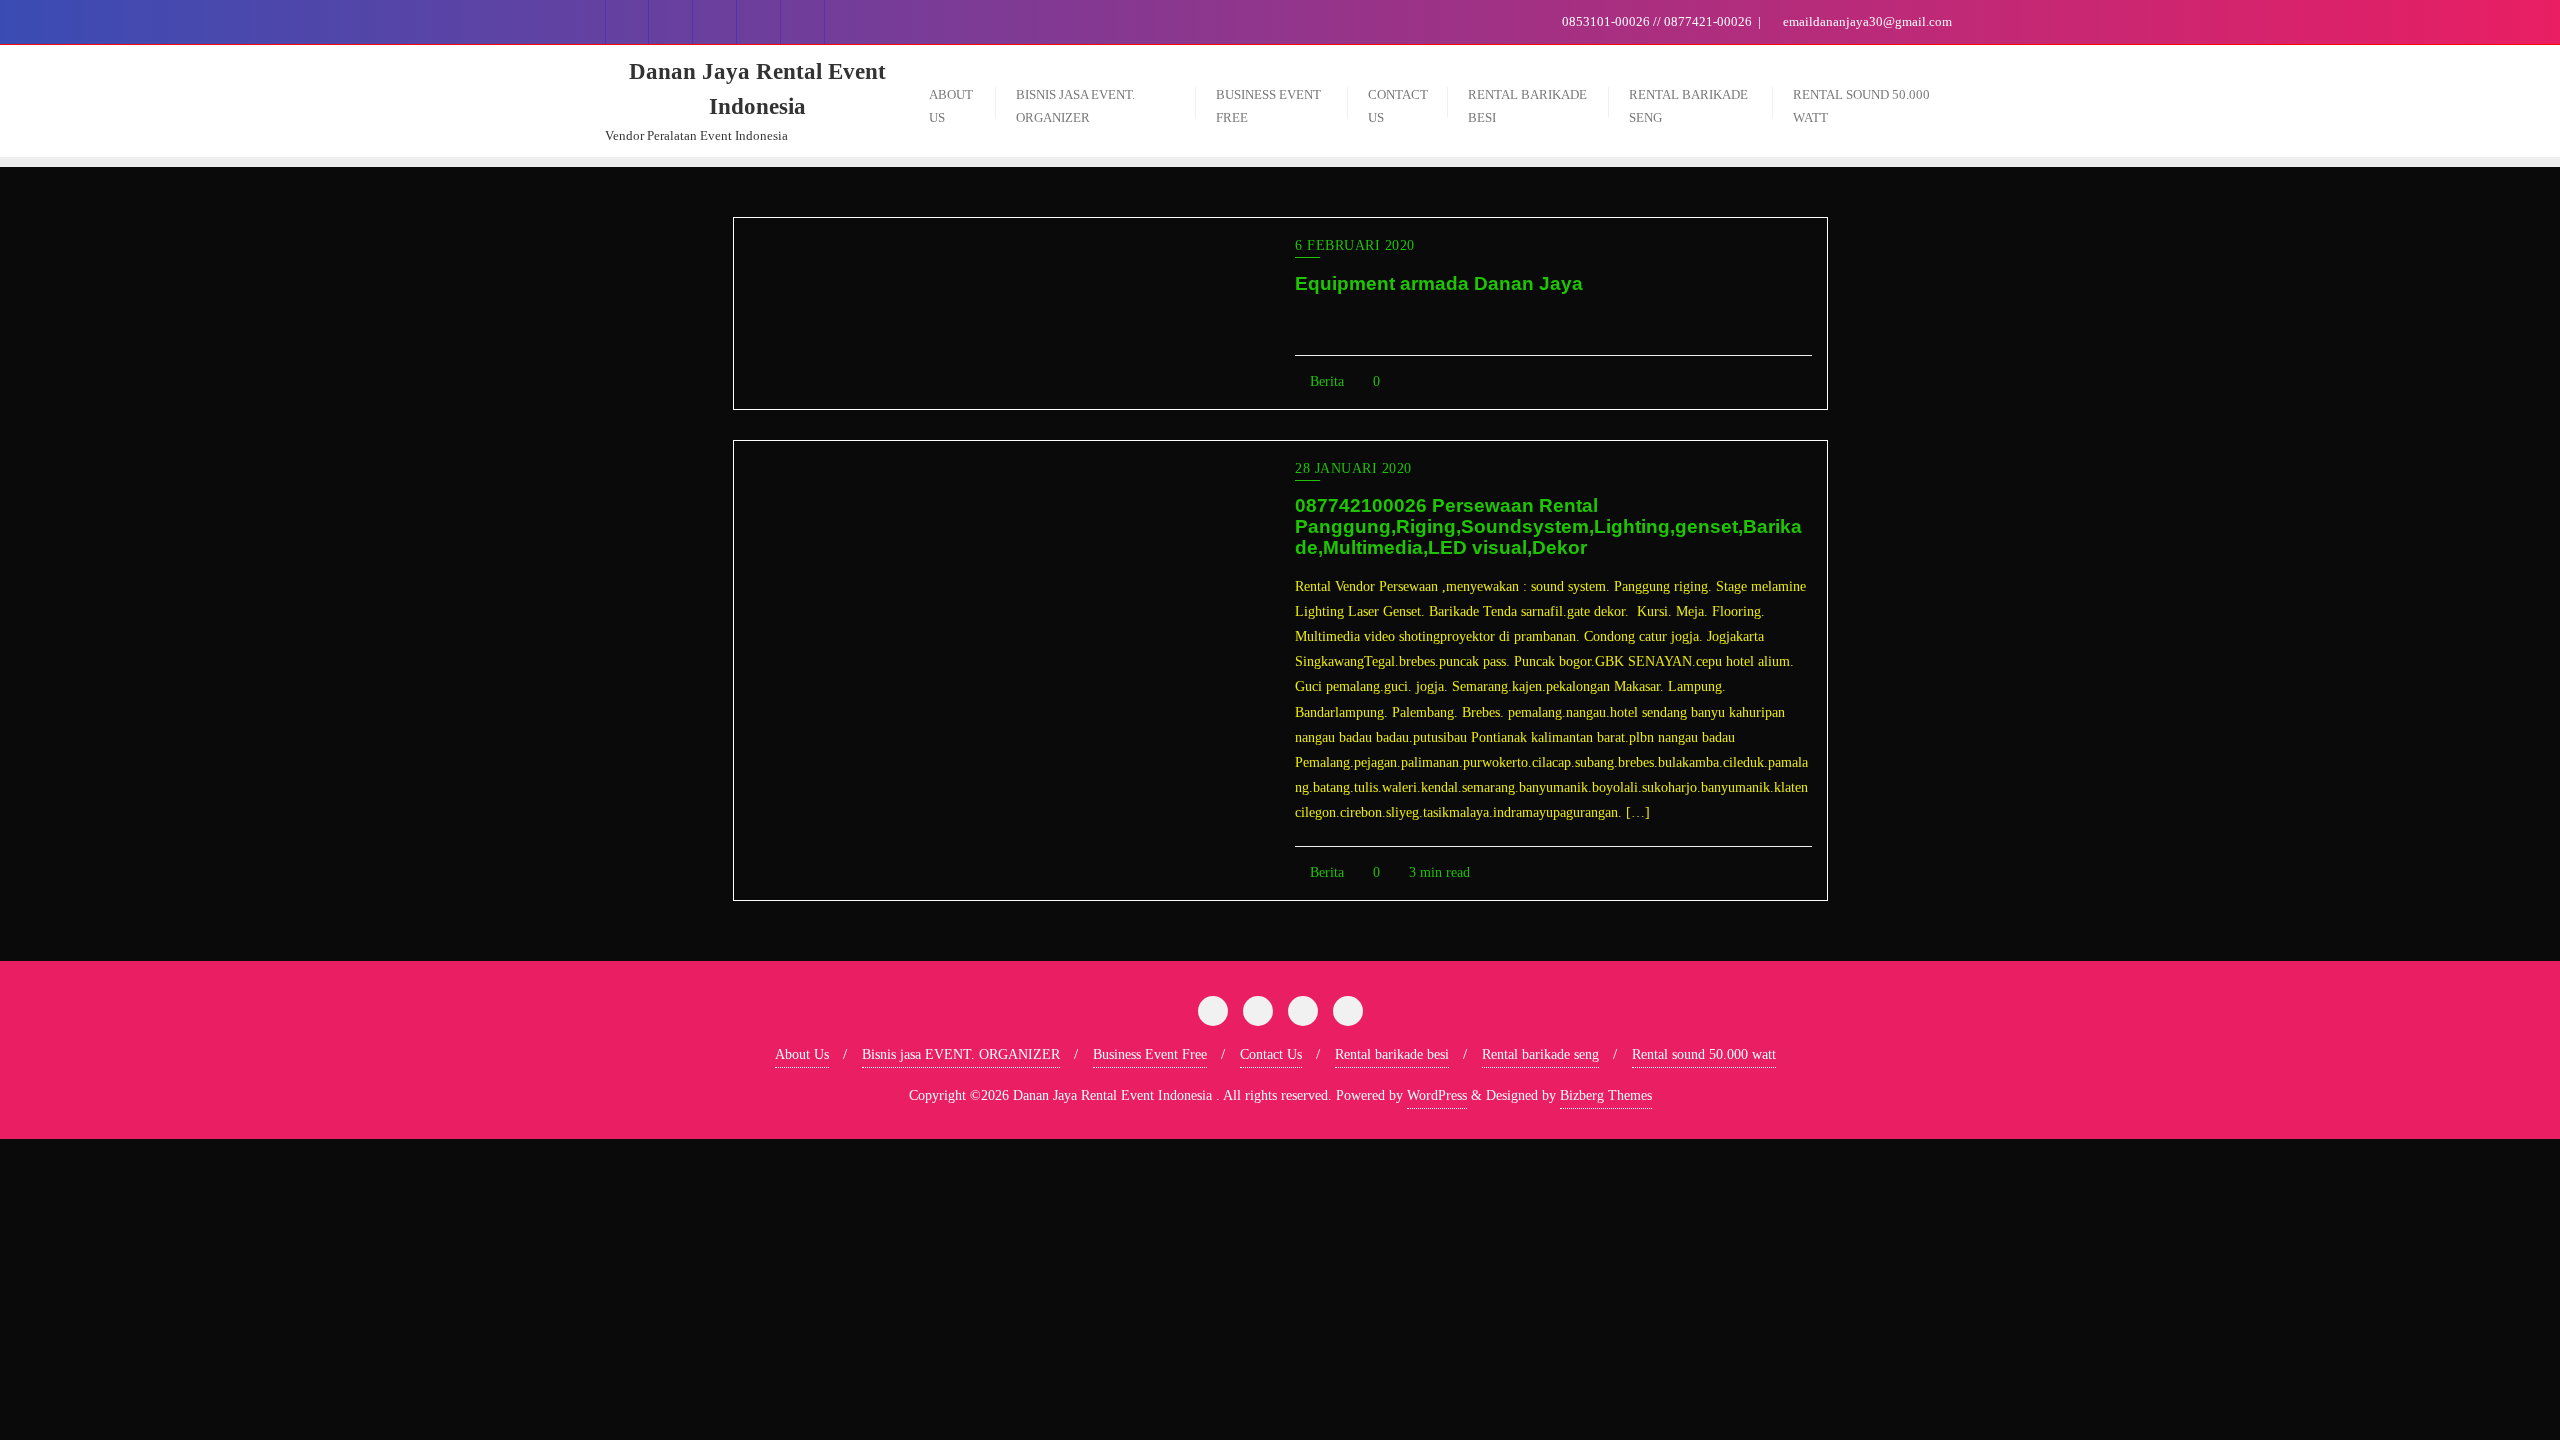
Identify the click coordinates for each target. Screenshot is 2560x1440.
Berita (1325, 381)
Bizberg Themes (1606, 1095)
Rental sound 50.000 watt (1704, 1054)
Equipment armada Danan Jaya (1439, 283)
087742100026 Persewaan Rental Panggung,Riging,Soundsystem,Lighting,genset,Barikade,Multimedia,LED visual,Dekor (1548, 526)
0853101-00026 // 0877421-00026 (1657, 21)
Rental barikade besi (1392, 1054)
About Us (802, 1054)
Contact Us (1271, 1054)
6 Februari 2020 (1355, 245)
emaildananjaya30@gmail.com (1866, 21)
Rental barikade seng (1540, 1054)
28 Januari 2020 (1353, 468)
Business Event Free (1150, 1054)
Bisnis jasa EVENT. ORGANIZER (961, 1054)
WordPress (1437, 1095)
